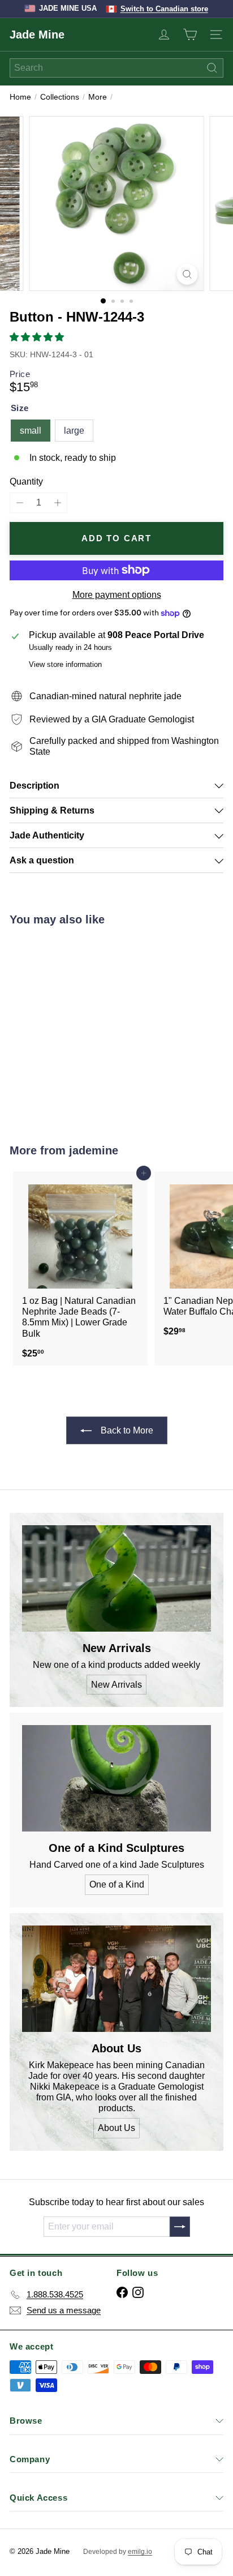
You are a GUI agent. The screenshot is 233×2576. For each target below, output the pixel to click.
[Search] (212, 68)
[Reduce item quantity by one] (20, 502)
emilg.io (140, 2552)
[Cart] (190, 35)
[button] (38, 337)
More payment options (117, 595)
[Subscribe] (180, 2227)
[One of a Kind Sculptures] (116, 1778)
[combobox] (116, 68)
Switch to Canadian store (164, 9)
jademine (94, 1150)
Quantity (26, 482)
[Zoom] (187, 274)
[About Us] (116, 1979)
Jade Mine (37, 35)
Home (20, 97)
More (98, 97)
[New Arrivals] (116, 1578)
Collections (60, 97)
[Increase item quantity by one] (57, 502)
